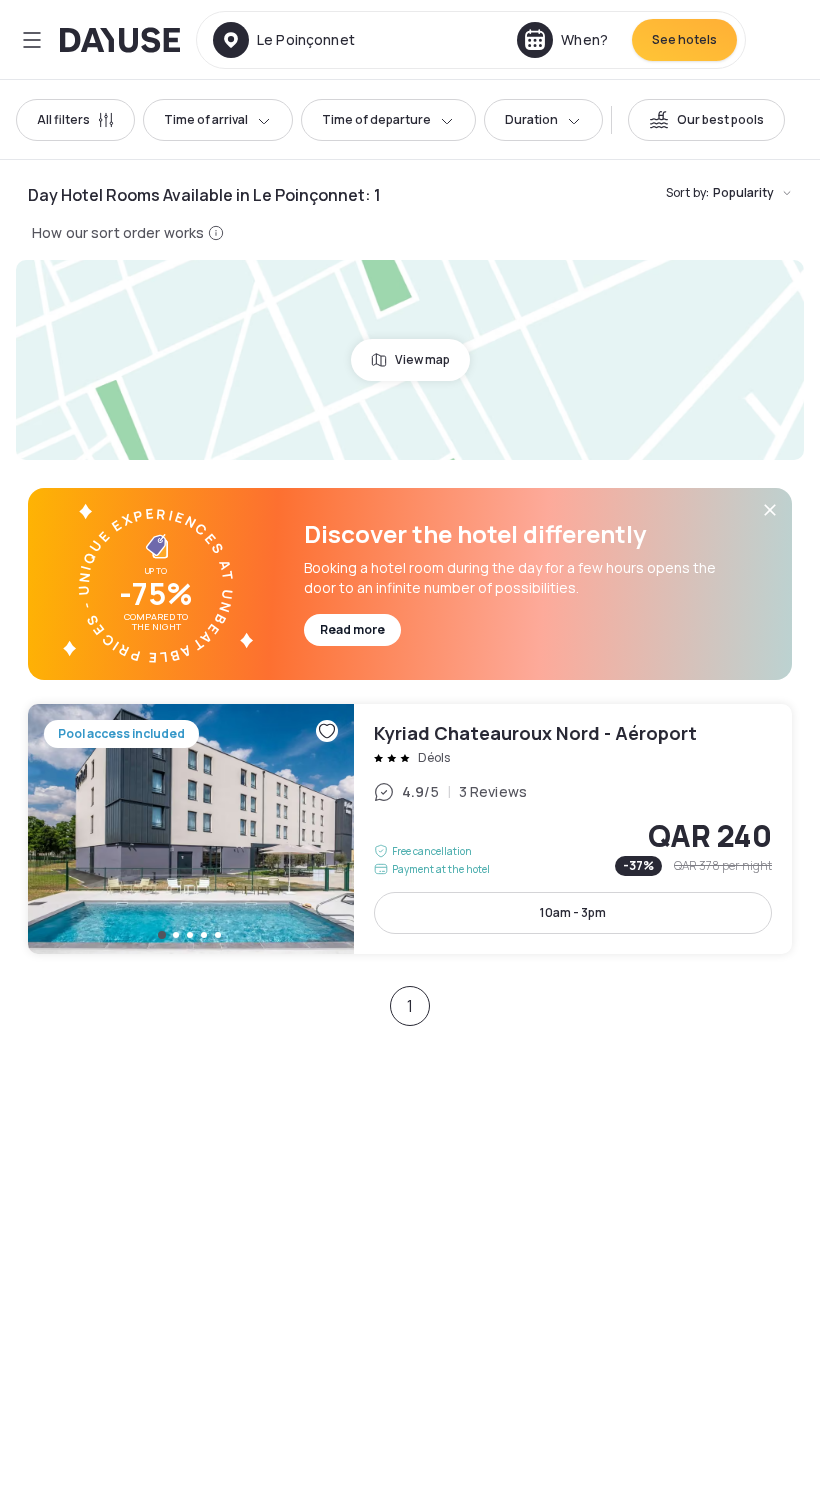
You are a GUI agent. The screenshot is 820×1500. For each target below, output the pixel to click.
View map (422, 359)
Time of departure (376, 119)
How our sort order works (118, 232)
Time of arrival (206, 119)
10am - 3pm (573, 912)
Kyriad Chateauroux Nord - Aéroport (410, 829)
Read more (352, 629)
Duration (531, 119)
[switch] (706, 120)
